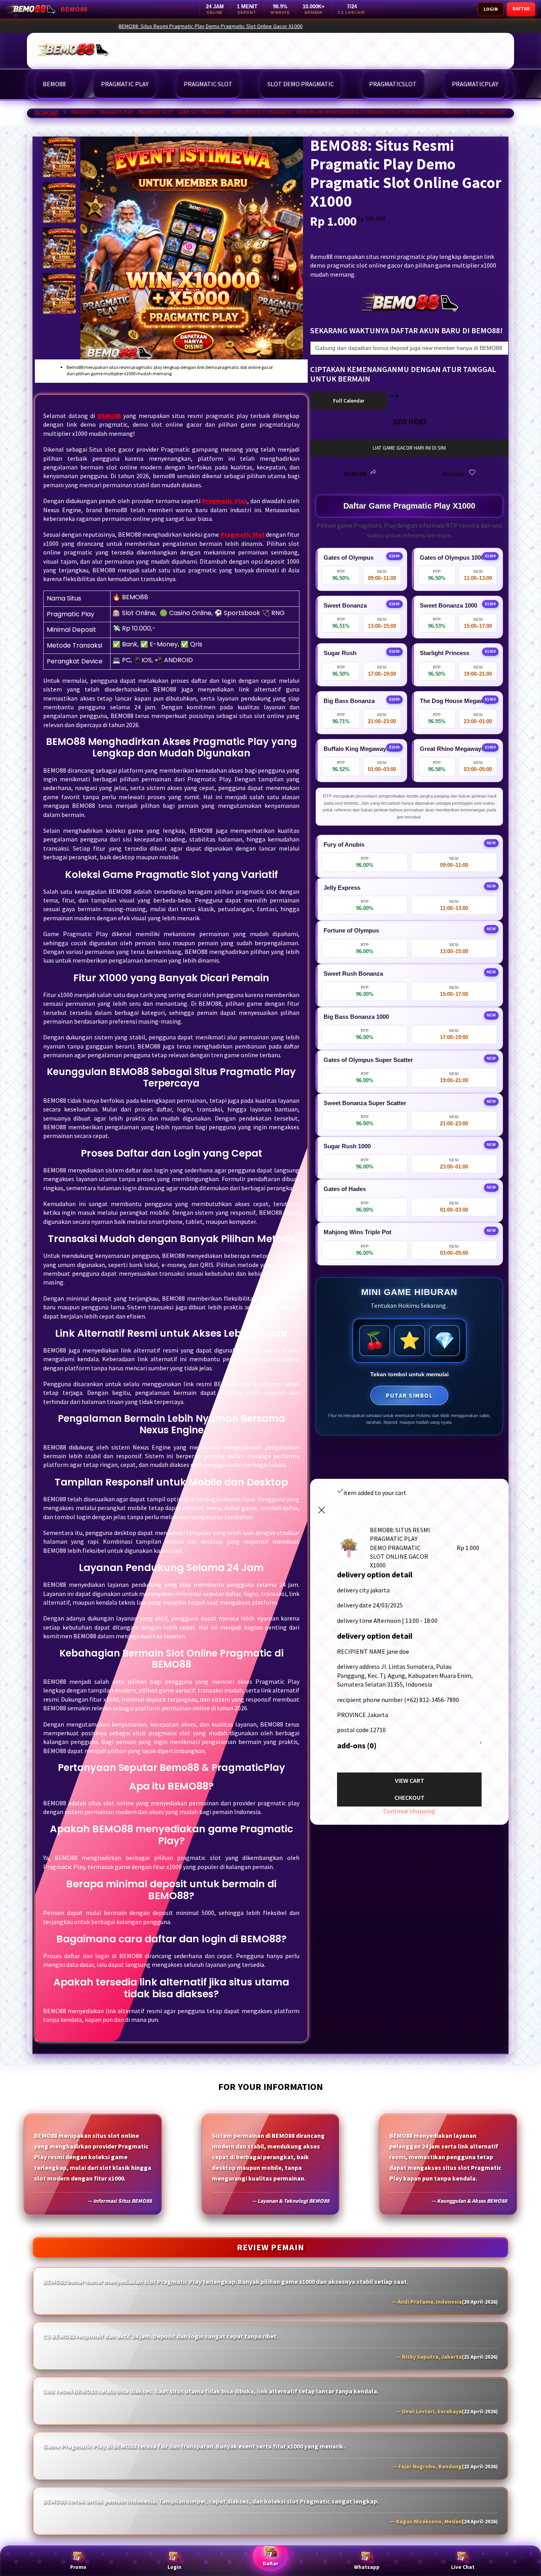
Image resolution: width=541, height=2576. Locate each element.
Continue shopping (409, 1811)
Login (174, 2567)
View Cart (410, 1780)
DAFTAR (521, 9)
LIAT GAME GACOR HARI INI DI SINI (409, 448)
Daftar (270, 2564)
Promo (78, 2567)
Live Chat (463, 2567)
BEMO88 (46, 113)
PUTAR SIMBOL (409, 1395)
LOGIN (491, 9)
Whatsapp (367, 2567)
